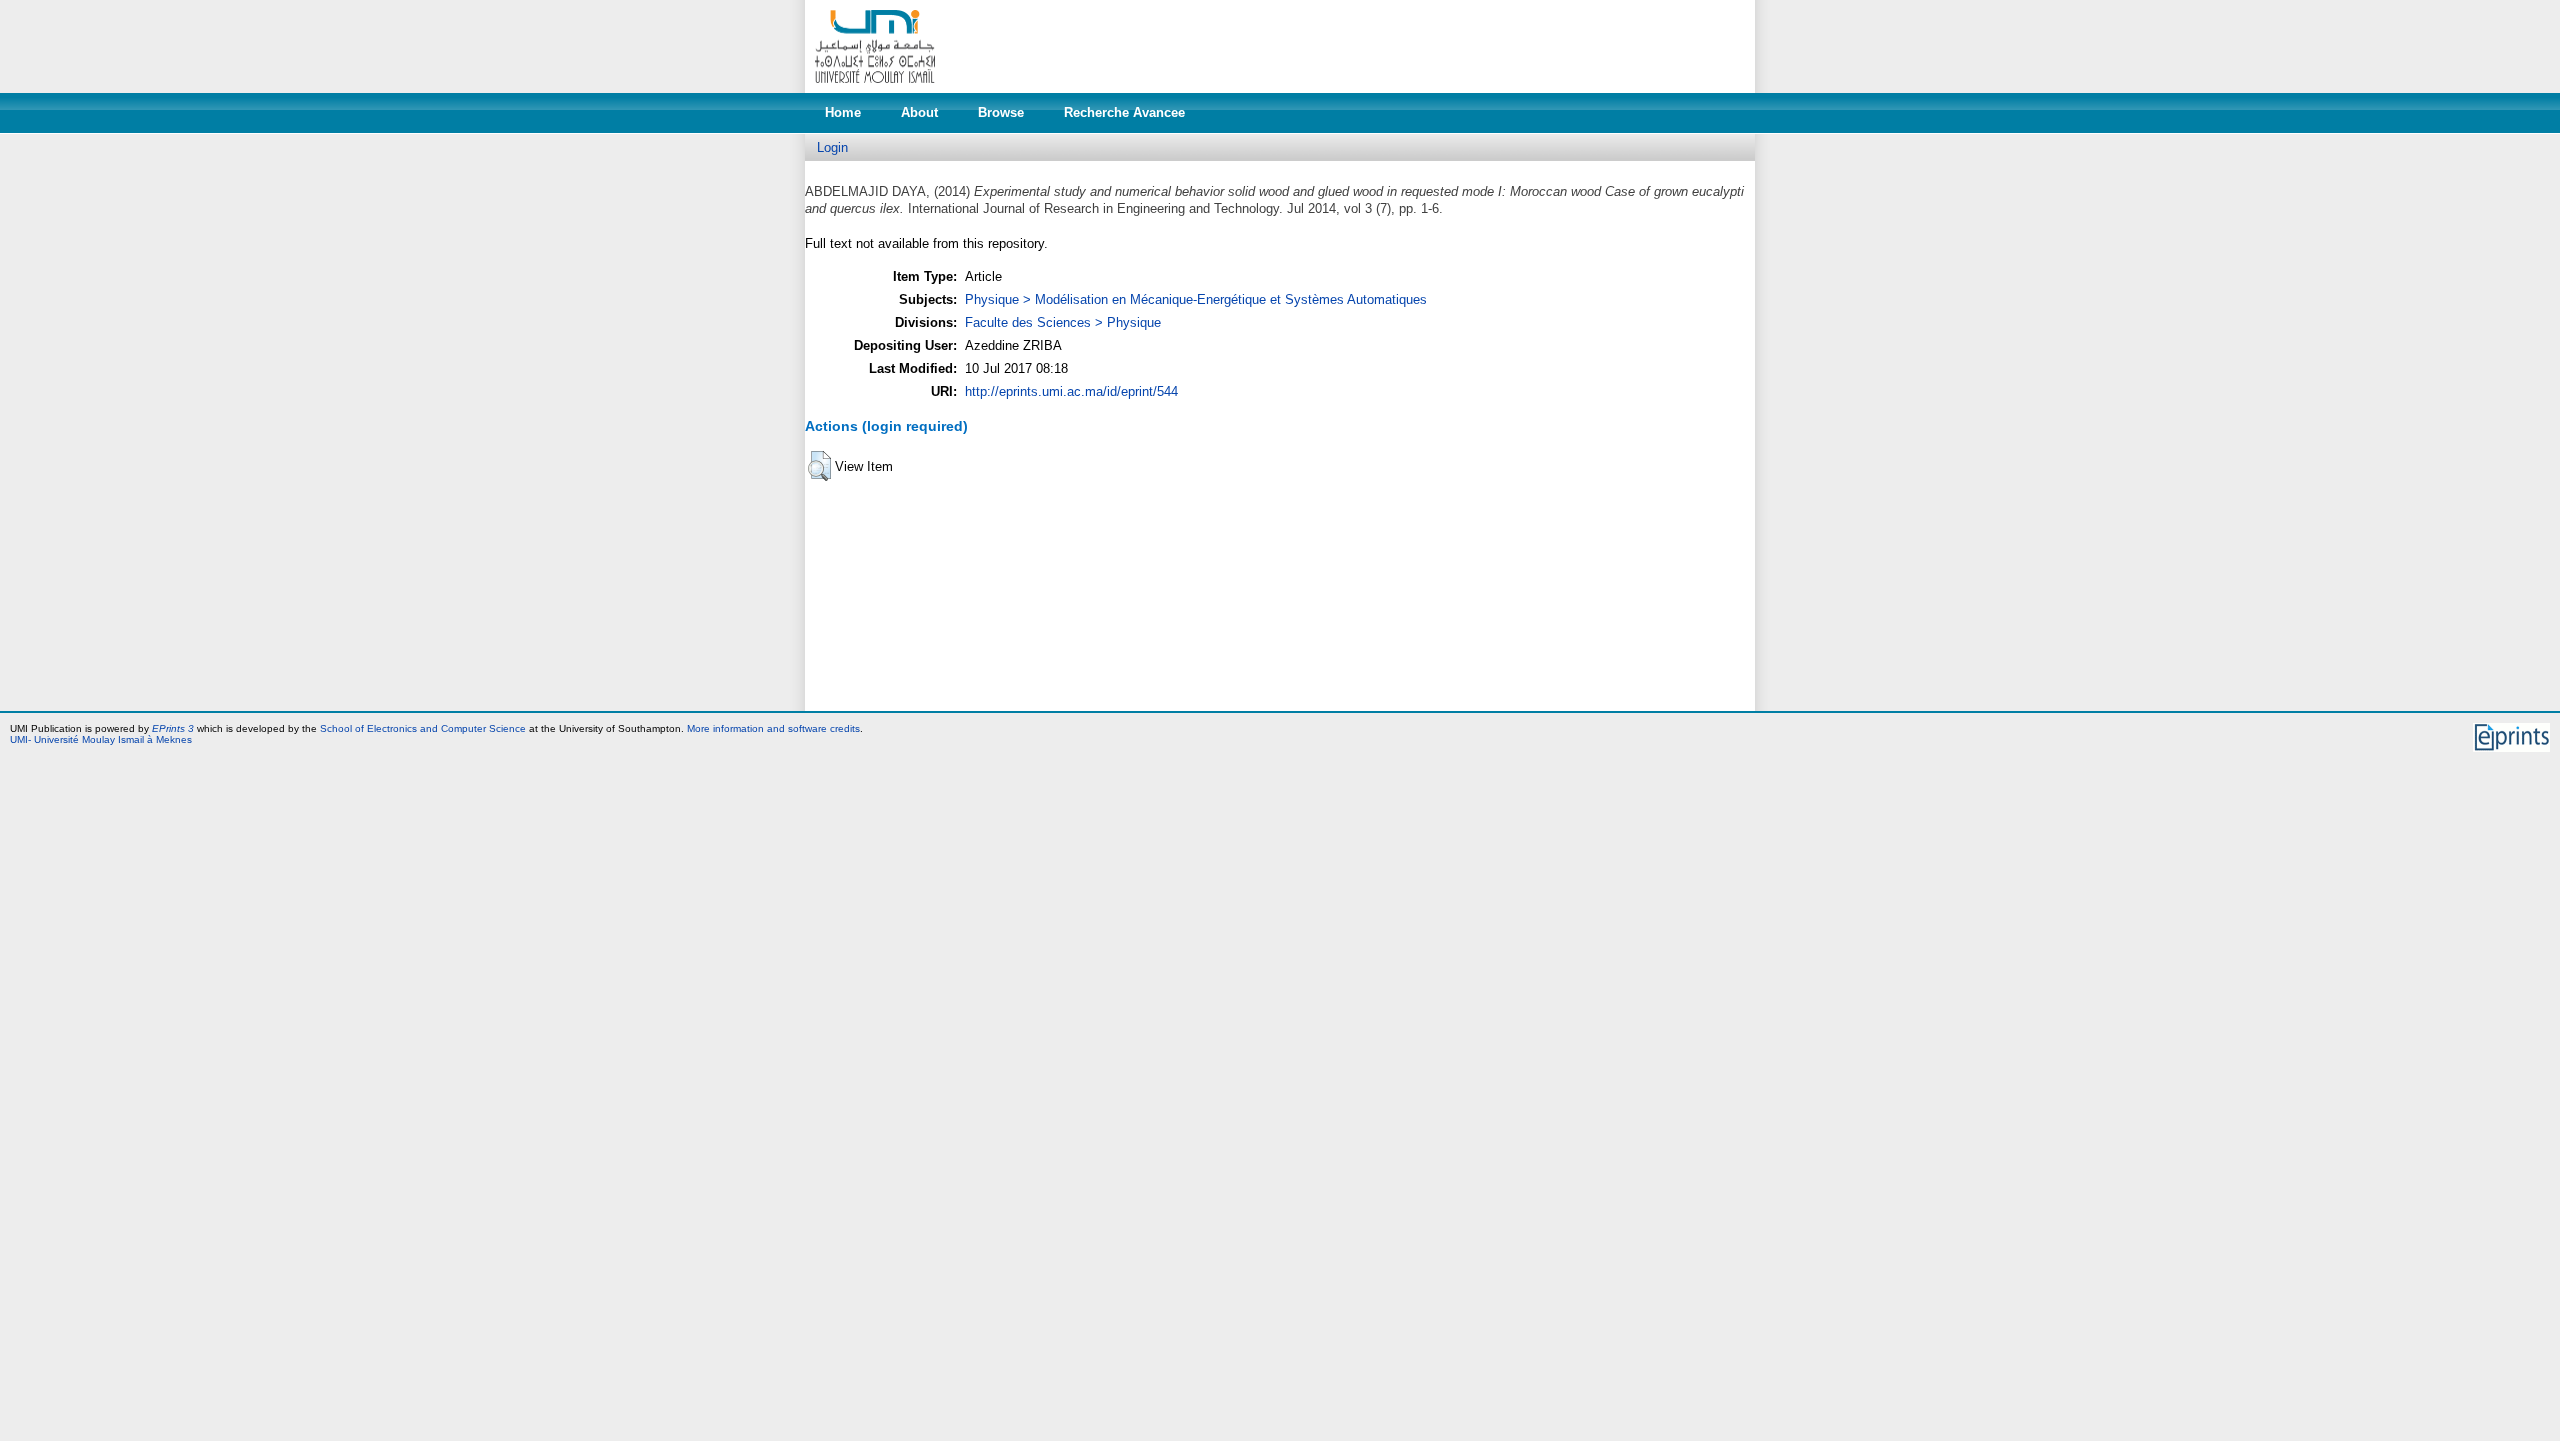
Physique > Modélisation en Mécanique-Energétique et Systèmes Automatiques (1196, 299)
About (919, 112)
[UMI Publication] (875, 88)
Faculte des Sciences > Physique (1063, 322)
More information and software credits (773, 728)
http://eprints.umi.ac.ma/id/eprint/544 (1071, 391)
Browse (1001, 112)
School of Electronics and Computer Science (423, 728)
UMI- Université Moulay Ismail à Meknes (101, 739)
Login (832, 147)
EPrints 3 (173, 728)
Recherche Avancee (1124, 112)
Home (843, 112)
